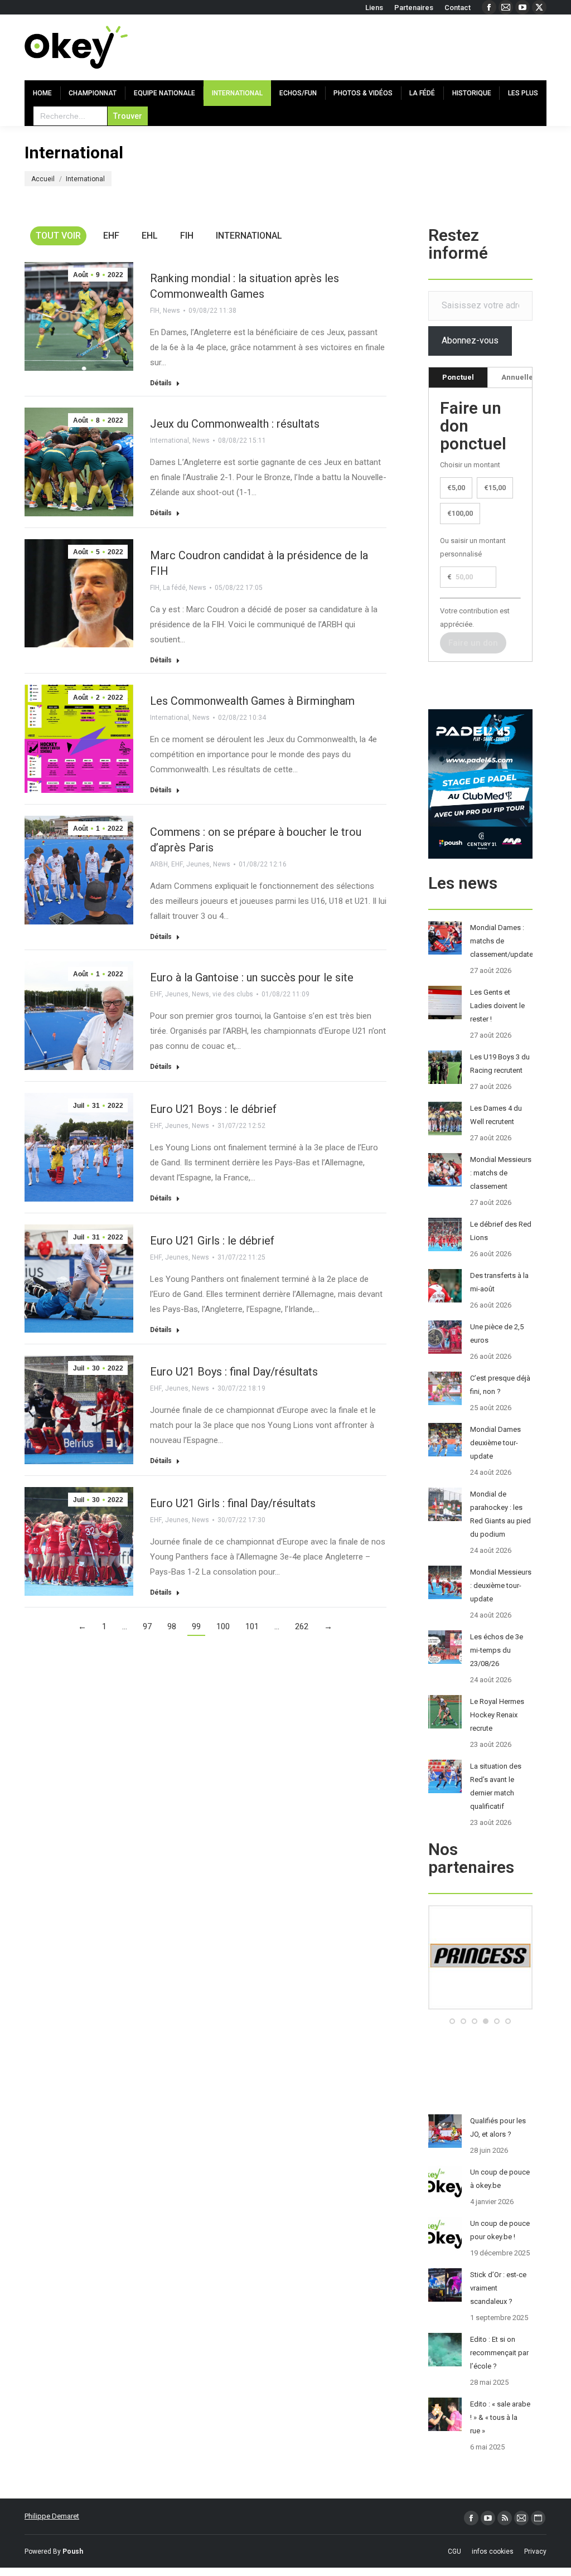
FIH (187, 236)
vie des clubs (233, 994)
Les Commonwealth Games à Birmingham (252, 701)
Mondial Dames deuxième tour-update (495, 1443)
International (249, 236)
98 (172, 1626)
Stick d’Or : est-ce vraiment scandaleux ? (498, 2288)
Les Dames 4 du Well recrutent (496, 1115)
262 (302, 1626)
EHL (150, 236)
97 (147, 1626)
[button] (452, 2021)
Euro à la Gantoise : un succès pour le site (252, 977)
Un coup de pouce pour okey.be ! (500, 2230)
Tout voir (58, 236)
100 (223, 1626)
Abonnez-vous (470, 340)
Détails (161, 383)
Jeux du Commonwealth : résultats (235, 424)
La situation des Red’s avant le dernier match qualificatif (496, 1786)
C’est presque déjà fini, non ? (500, 1385)
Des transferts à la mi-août (499, 1282)
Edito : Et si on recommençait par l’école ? (499, 2353)
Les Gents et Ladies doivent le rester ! (497, 1006)
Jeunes (198, 864)
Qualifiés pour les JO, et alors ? (498, 2127)
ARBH (159, 864)
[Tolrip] (480, 2007)
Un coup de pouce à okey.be (500, 2179)
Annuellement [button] (526, 377)
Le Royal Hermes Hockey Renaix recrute (497, 1715)
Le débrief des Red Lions (501, 1231)
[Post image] (445, 938)
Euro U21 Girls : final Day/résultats (233, 1503)
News (171, 311)
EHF (111, 236)
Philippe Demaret (52, 2516)
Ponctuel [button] (458, 377)
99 (196, 1626)
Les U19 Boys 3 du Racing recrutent (500, 1064)
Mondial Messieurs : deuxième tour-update (501, 1585)
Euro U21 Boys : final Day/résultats (234, 1372)
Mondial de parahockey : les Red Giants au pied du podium (500, 1514)
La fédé (174, 588)
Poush (73, 2551)
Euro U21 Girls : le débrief (212, 1241)
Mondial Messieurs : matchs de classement (501, 1173)
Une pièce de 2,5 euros (497, 1333)
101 (252, 1626)
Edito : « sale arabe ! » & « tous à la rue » (500, 2417)
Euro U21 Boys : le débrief (213, 1109)
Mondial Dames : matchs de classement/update (502, 941)
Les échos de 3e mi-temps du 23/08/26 (497, 1650)
